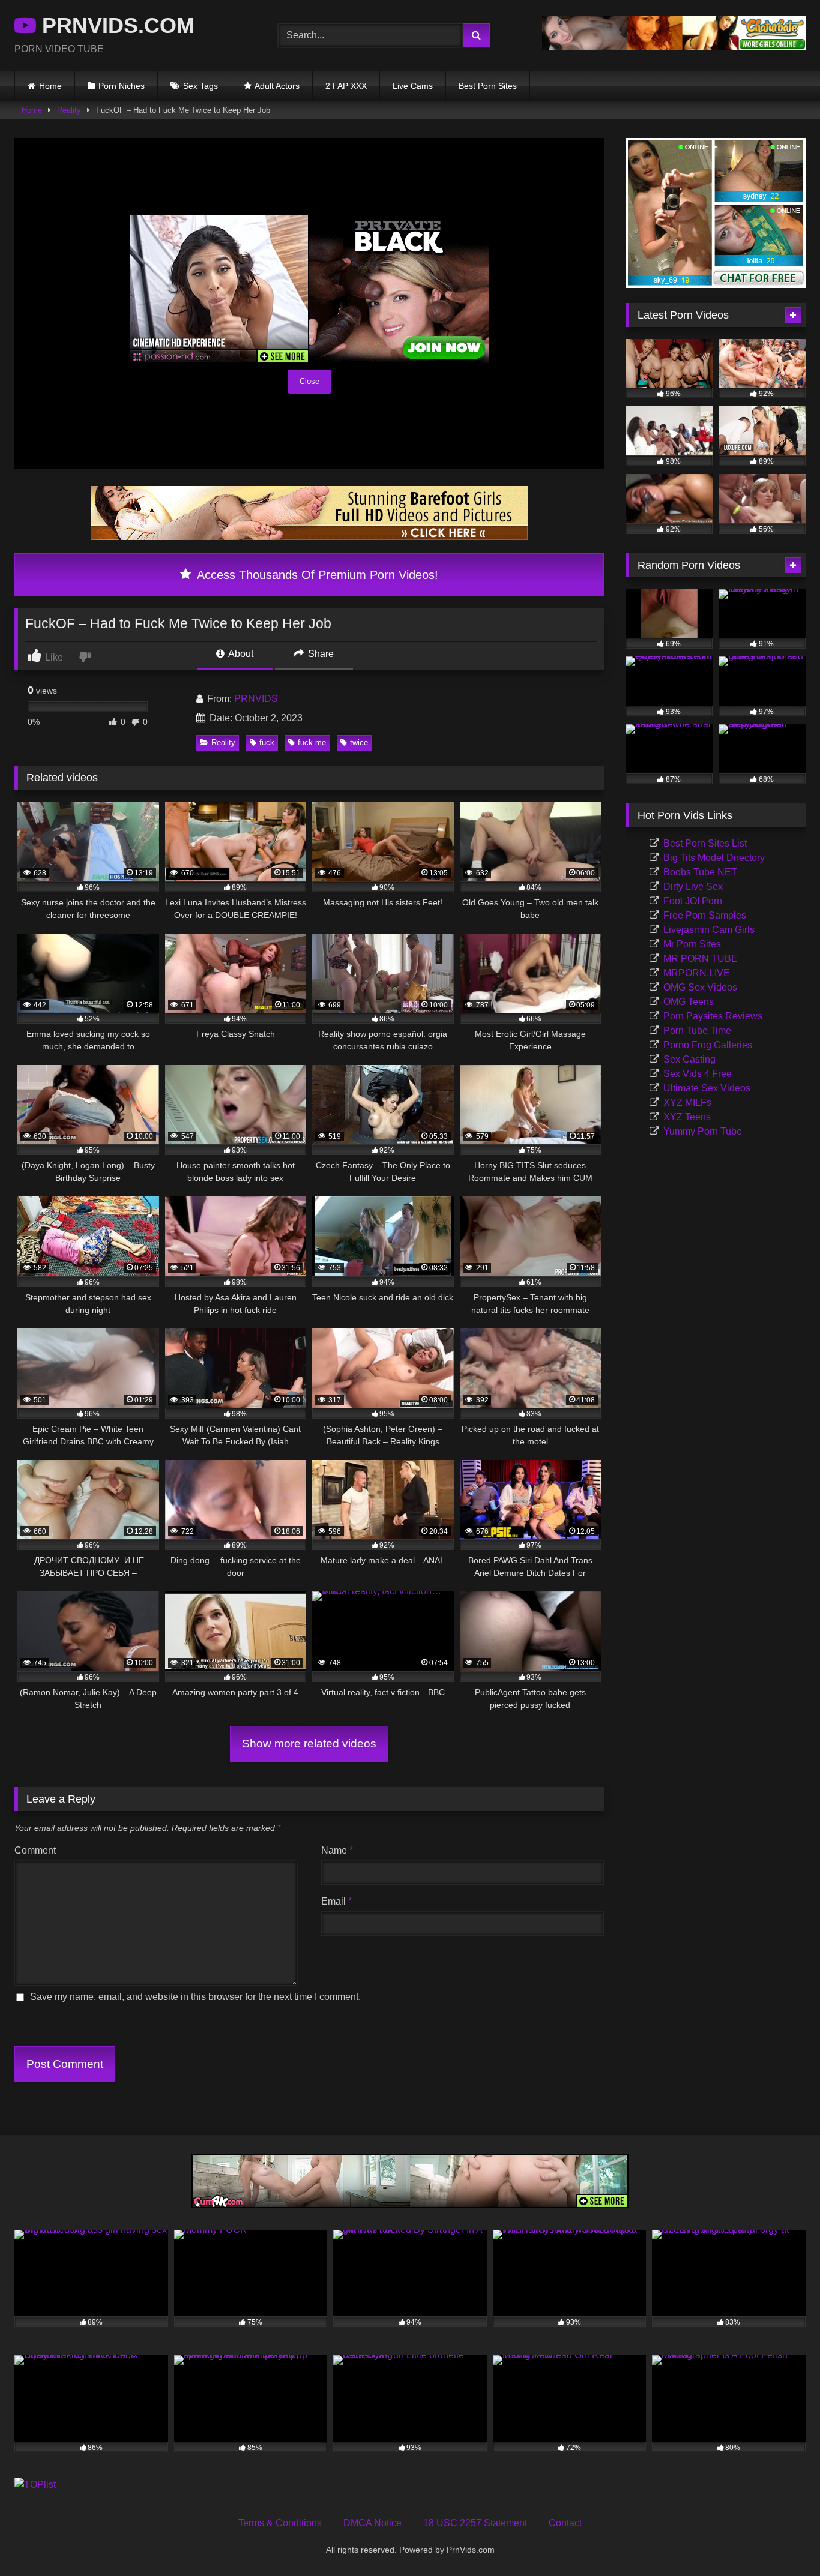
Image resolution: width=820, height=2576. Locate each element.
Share (320, 654)
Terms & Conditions (280, 2523)
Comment (35, 1850)
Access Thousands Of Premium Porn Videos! (316, 575)
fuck (267, 743)
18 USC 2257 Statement (475, 2523)
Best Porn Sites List (705, 843)
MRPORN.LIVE (697, 973)
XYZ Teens (687, 1117)
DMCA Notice (372, 2523)
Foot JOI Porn (693, 901)
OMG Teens (689, 1002)
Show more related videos (309, 1743)
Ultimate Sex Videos (707, 1088)
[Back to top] (783, 2540)
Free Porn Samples (705, 915)
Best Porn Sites (488, 86)
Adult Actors (277, 86)
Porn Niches (122, 86)
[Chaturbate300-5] (716, 285)
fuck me (312, 743)
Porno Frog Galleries (708, 1045)
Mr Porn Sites (692, 944)
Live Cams (413, 86)
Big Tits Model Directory (714, 858)
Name (337, 1850)
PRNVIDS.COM (115, 26)
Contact (565, 2523)
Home (50, 86)
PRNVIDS (256, 699)
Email (336, 1901)
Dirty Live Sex (693, 887)
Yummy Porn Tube (703, 1131)
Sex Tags (200, 86)
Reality (69, 110)
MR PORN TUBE (701, 959)
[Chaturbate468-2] (674, 47)
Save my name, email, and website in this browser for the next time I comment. (195, 1997)
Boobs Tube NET (700, 872)
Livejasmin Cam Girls (709, 930)
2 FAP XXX (346, 86)
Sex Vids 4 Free (698, 1074)
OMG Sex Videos (700, 987)
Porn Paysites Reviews (713, 1016)
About (240, 654)
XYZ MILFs (687, 1103)
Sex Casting (689, 1059)
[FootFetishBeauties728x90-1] (309, 537)
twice (359, 743)
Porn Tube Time (697, 1031)
